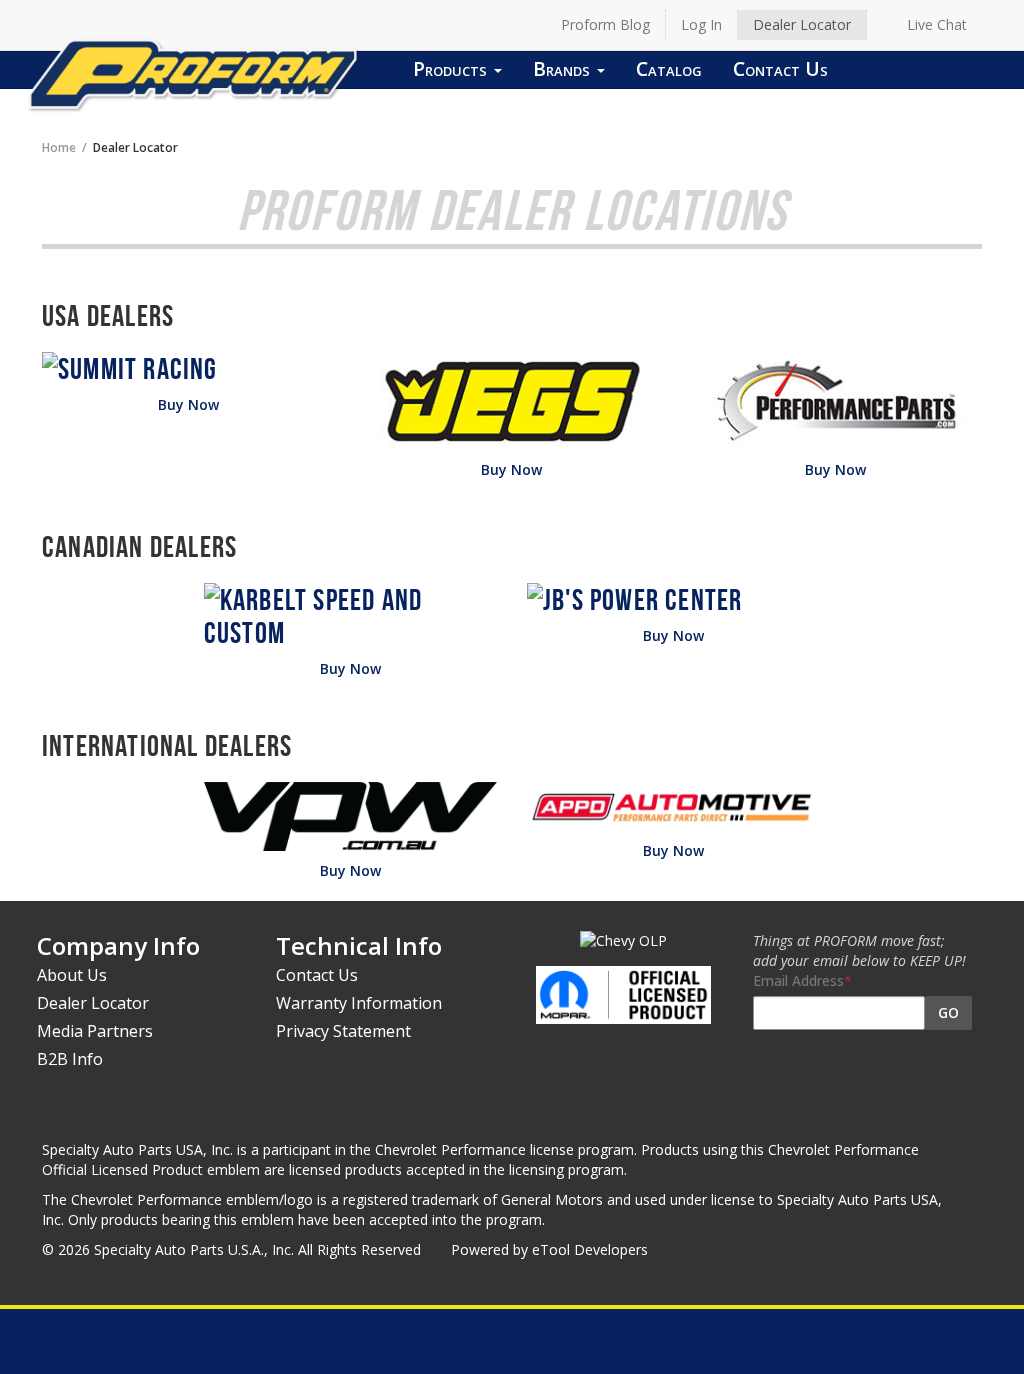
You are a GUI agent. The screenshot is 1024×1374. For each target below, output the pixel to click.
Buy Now (188, 404)
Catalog (669, 68)
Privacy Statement (343, 1031)
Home (59, 147)
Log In (701, 24)
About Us (72, 975)
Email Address (798, 980)
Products (452, 68)
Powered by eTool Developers (549, 1249)
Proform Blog (605, 24)
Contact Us (780, 68)
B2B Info (70, 1059)
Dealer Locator (802, 24)
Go (948, 1012)
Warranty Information (359, 1003)
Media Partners (95, 1031)
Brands (564, 68)
